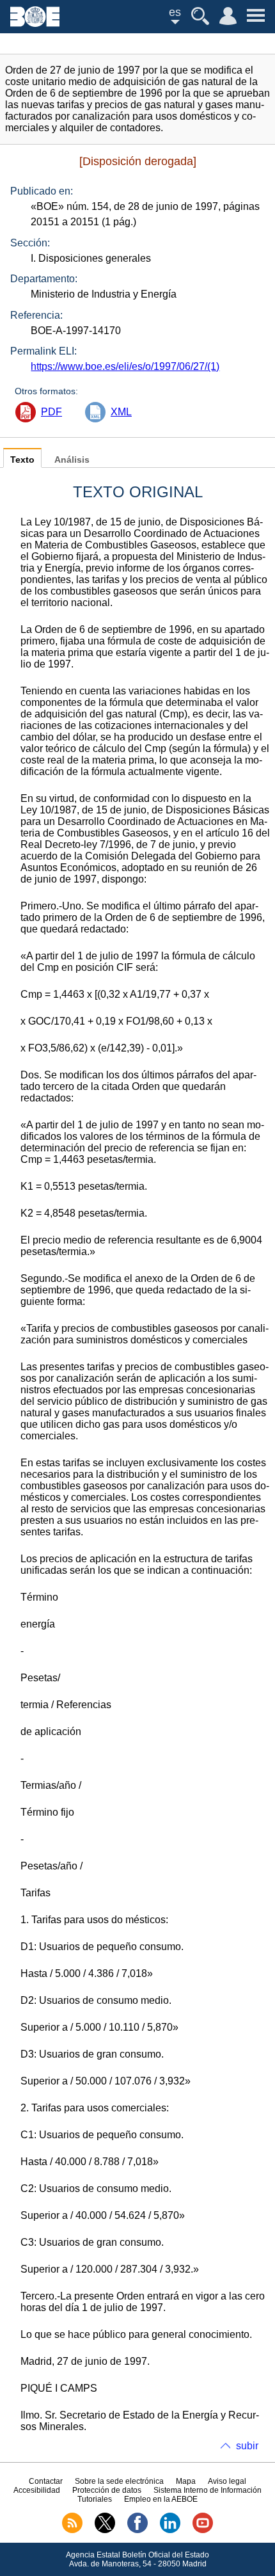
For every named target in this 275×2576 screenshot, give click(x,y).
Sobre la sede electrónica (119, 2481)
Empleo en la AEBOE (161, 2499)
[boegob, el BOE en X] (105, 2531)
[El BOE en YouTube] (203, 2531)
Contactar (46, 2481)
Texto (22, 460)
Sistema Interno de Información (208, 2490)
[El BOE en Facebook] (137, 2531)
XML (121, 412)
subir (247, 2446)
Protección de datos (107, 2490)
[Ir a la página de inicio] (35, 23)
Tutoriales (95, 2499)
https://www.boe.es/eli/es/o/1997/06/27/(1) (125, 366)
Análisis (72, 460)
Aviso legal (227, 2481)
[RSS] (72, 2531)
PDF (51, 412)
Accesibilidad (37, 2490)
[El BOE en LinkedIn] (170, 2531)
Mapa (186, 2481)
